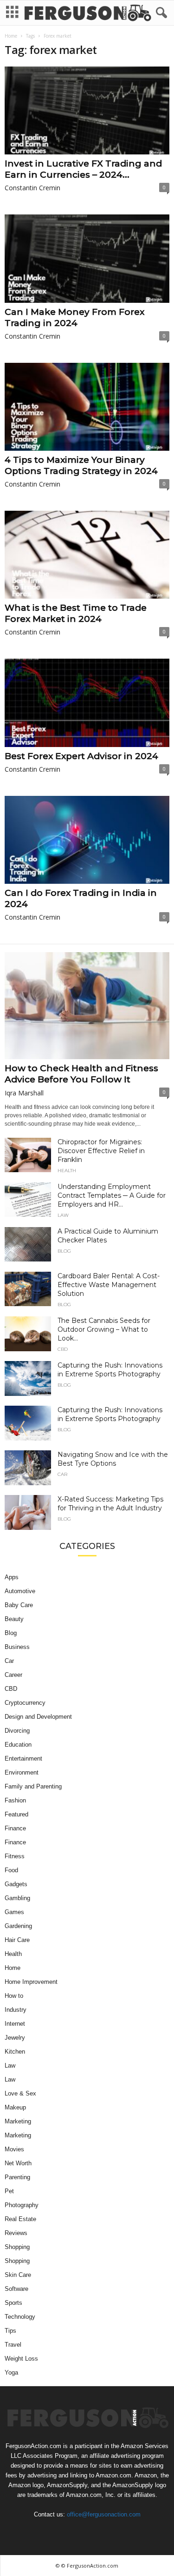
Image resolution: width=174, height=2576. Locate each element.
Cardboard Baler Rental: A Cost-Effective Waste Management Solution (109, 1285)
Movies (14, 2149)
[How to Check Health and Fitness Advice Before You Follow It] (87, 1006)
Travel (13, 2345)
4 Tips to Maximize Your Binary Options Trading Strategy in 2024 (81, 465)
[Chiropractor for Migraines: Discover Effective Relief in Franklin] (28, 1155)
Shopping (17, 2247)
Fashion (15, 1800)
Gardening (18, 1926)
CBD (63, 1349)
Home (11, 36)
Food (11, 1870)
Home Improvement (31, 1982)
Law (63, 1215)
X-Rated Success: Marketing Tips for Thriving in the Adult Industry (110, 1504)
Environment (22, 1772)
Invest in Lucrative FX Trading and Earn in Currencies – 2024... (83, 169)
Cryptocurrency (25, 1703)
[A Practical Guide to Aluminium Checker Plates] (28, 1245)
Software (16, 2289)
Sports (13, 2303)
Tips (10, 2331)
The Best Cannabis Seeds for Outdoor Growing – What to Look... (104, 1329)
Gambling (17, 1898)
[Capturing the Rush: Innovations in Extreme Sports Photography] (28, 1378)
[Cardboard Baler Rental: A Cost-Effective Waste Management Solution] (28, 1289)
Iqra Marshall (24, 1093)
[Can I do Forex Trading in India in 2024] (87, 840)
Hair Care (17, 1940)
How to (14, 1996)
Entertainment (23, 1758)
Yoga (11, 2372)
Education (18, 1745)
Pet (9, 2191)
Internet (15, 2024)
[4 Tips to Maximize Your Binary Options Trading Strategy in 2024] (87, 407)
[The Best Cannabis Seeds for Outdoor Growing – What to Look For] (28, 1334)
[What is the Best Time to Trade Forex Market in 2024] (87, 555)
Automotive (20, 1591)
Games (14, 1912)
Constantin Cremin (32, 188)
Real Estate (20, 2219)
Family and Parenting (33, 1786)
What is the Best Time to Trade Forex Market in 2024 (76, 613)
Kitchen (15, 2052)
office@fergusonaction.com (104, 2514)
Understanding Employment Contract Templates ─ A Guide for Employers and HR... (112, 1195)
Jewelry (15, 2038)
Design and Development (38, 1717)
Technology (20, 2317)
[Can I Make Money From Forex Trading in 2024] (87, 258)
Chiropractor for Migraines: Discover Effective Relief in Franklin (101, 1151)
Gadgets (16, 1884)
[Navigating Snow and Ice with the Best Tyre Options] (28, 1468)
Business (17, 1647)
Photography (22, 2205)
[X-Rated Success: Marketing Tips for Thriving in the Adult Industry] (28, 1512)
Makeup (15, 2107)
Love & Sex (20, 2093)
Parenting (17, 2177)
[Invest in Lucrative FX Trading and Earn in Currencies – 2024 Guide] (87, 110)
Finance (15, 1828)
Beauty (14, 1619)
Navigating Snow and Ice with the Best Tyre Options (113, 1459)
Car (62, 1475)
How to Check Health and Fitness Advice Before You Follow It (81, 1074)
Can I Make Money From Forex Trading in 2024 (74, 317)
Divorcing (17, 1731)
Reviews (16, 2233)
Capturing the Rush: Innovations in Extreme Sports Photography (110, 1370)
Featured (16, 1814)
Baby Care (19, 1605)
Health (67, 1171)
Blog (64, 1251)
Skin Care (18, 2275)
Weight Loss (21, 2359)
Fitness (15, 1856)
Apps (12, 1577)
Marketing (18, 2121)
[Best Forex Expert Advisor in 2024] (87, 703)
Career (13, 1675)
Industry (16, 2010)
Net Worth (18, 2163)
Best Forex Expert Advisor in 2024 (81, 756)
